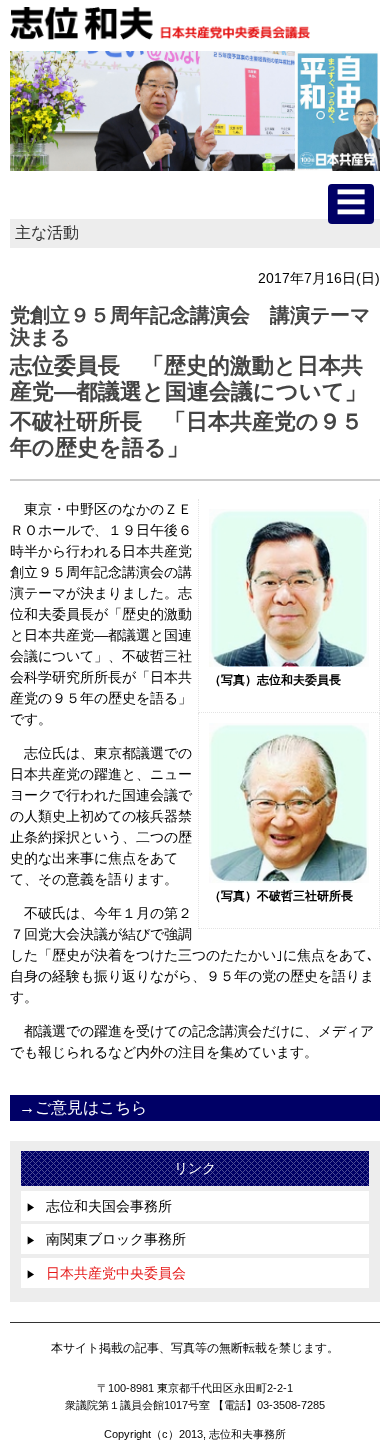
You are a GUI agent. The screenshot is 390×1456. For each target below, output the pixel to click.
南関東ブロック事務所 (106, 1239)
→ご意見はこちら (83, 1107)
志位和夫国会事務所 (99, 1206)
